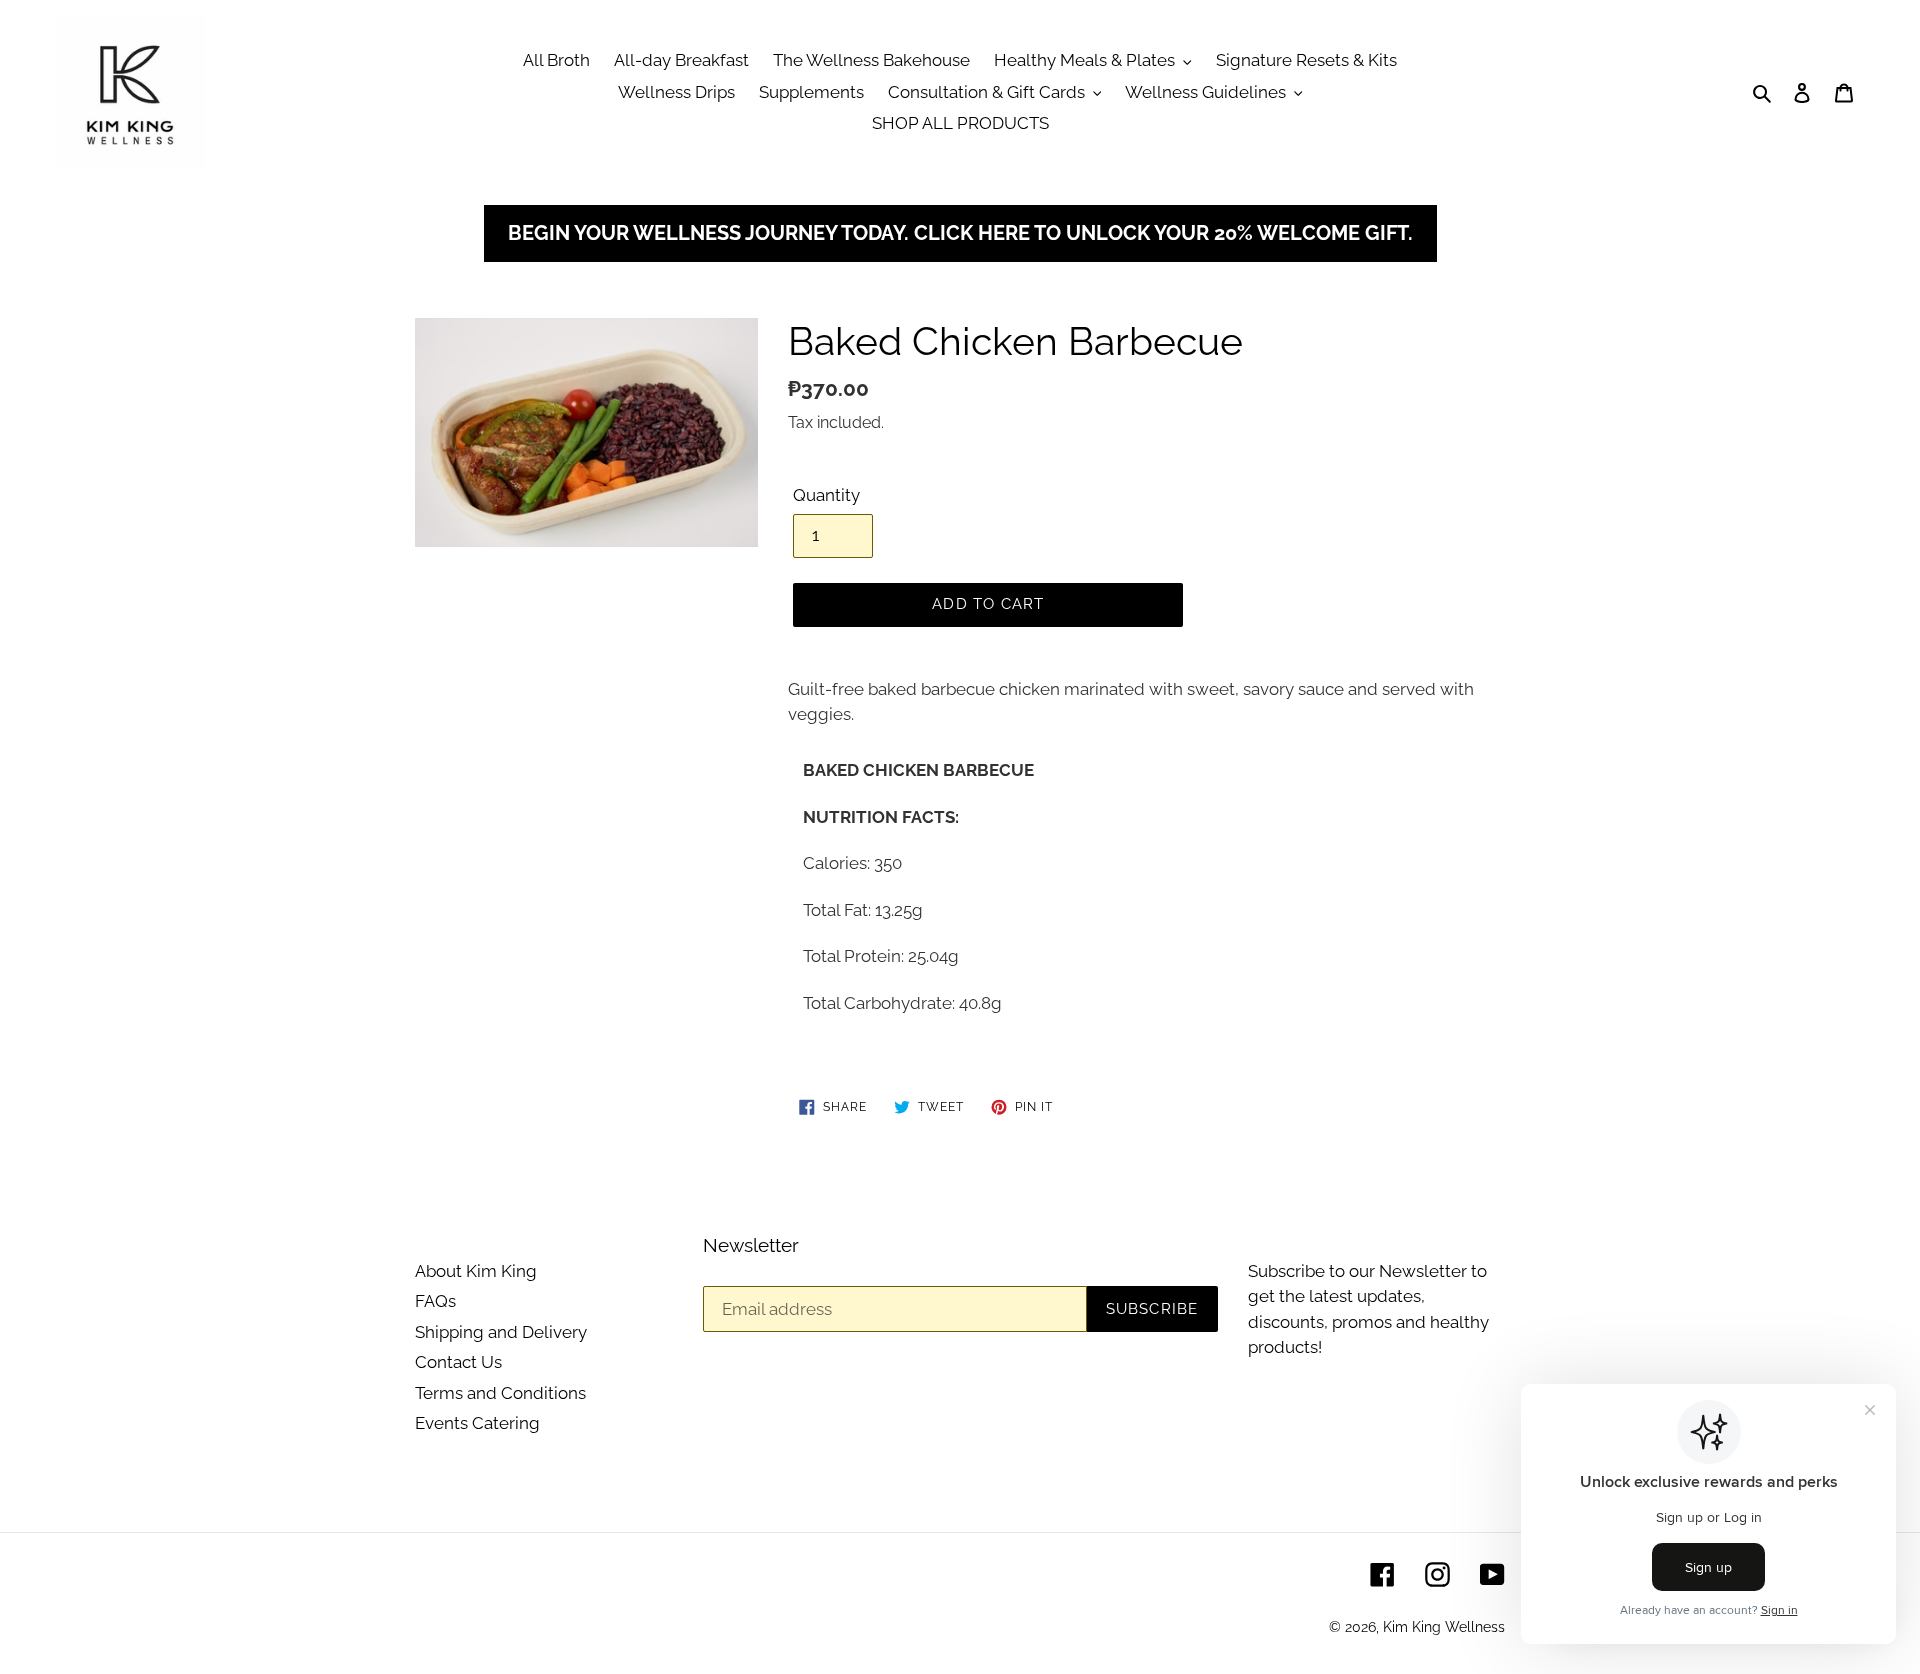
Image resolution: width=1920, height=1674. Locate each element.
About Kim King (476, 1271)
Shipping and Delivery (501, 1332)
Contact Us (458, 1362)
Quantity (826, 495)
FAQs (435, 1301)
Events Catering (477, 1423)
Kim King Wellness (1444, 1627)
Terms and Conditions (500, 1393)
